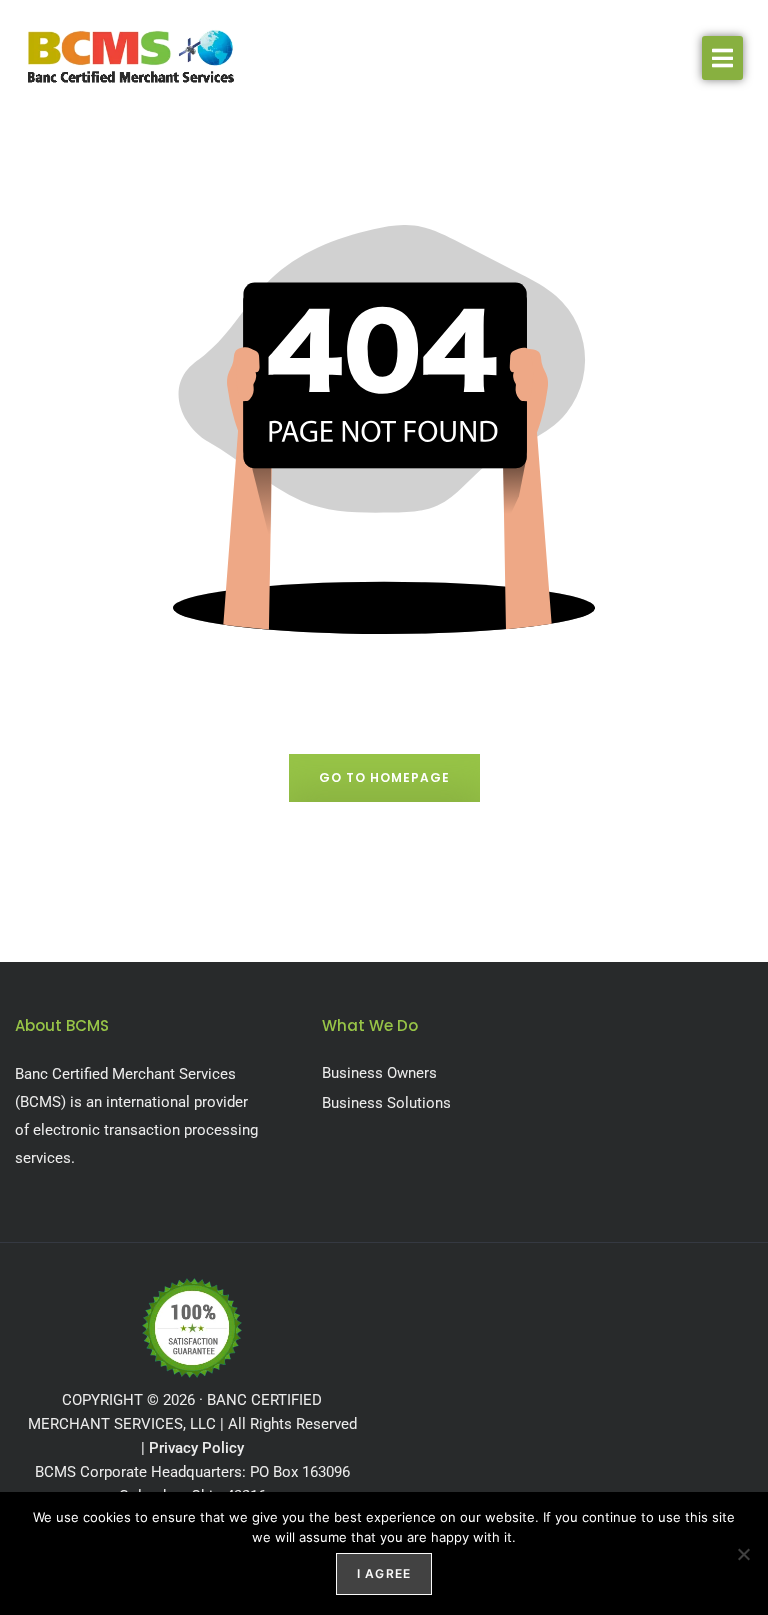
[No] (743, 1554)
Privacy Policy (196, 1448)
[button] (722, 58)
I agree (384, 1573)
